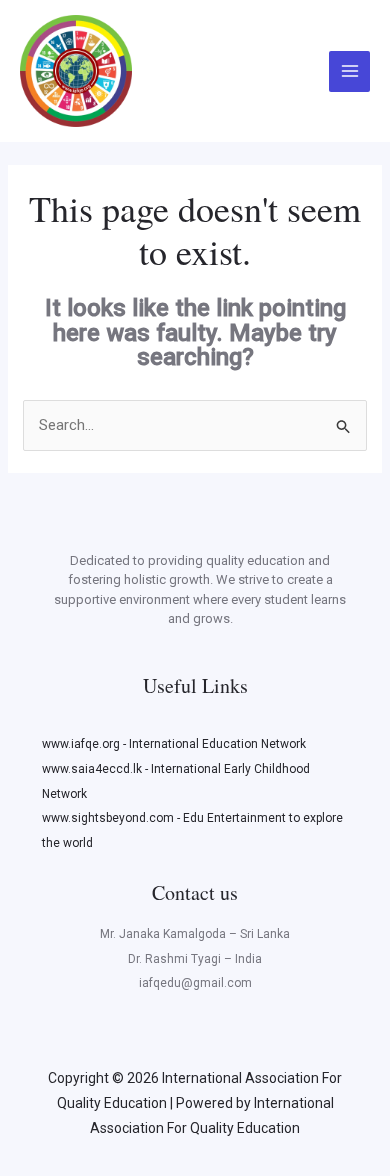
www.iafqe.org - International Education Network (174, 744)
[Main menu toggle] (349, 71)
